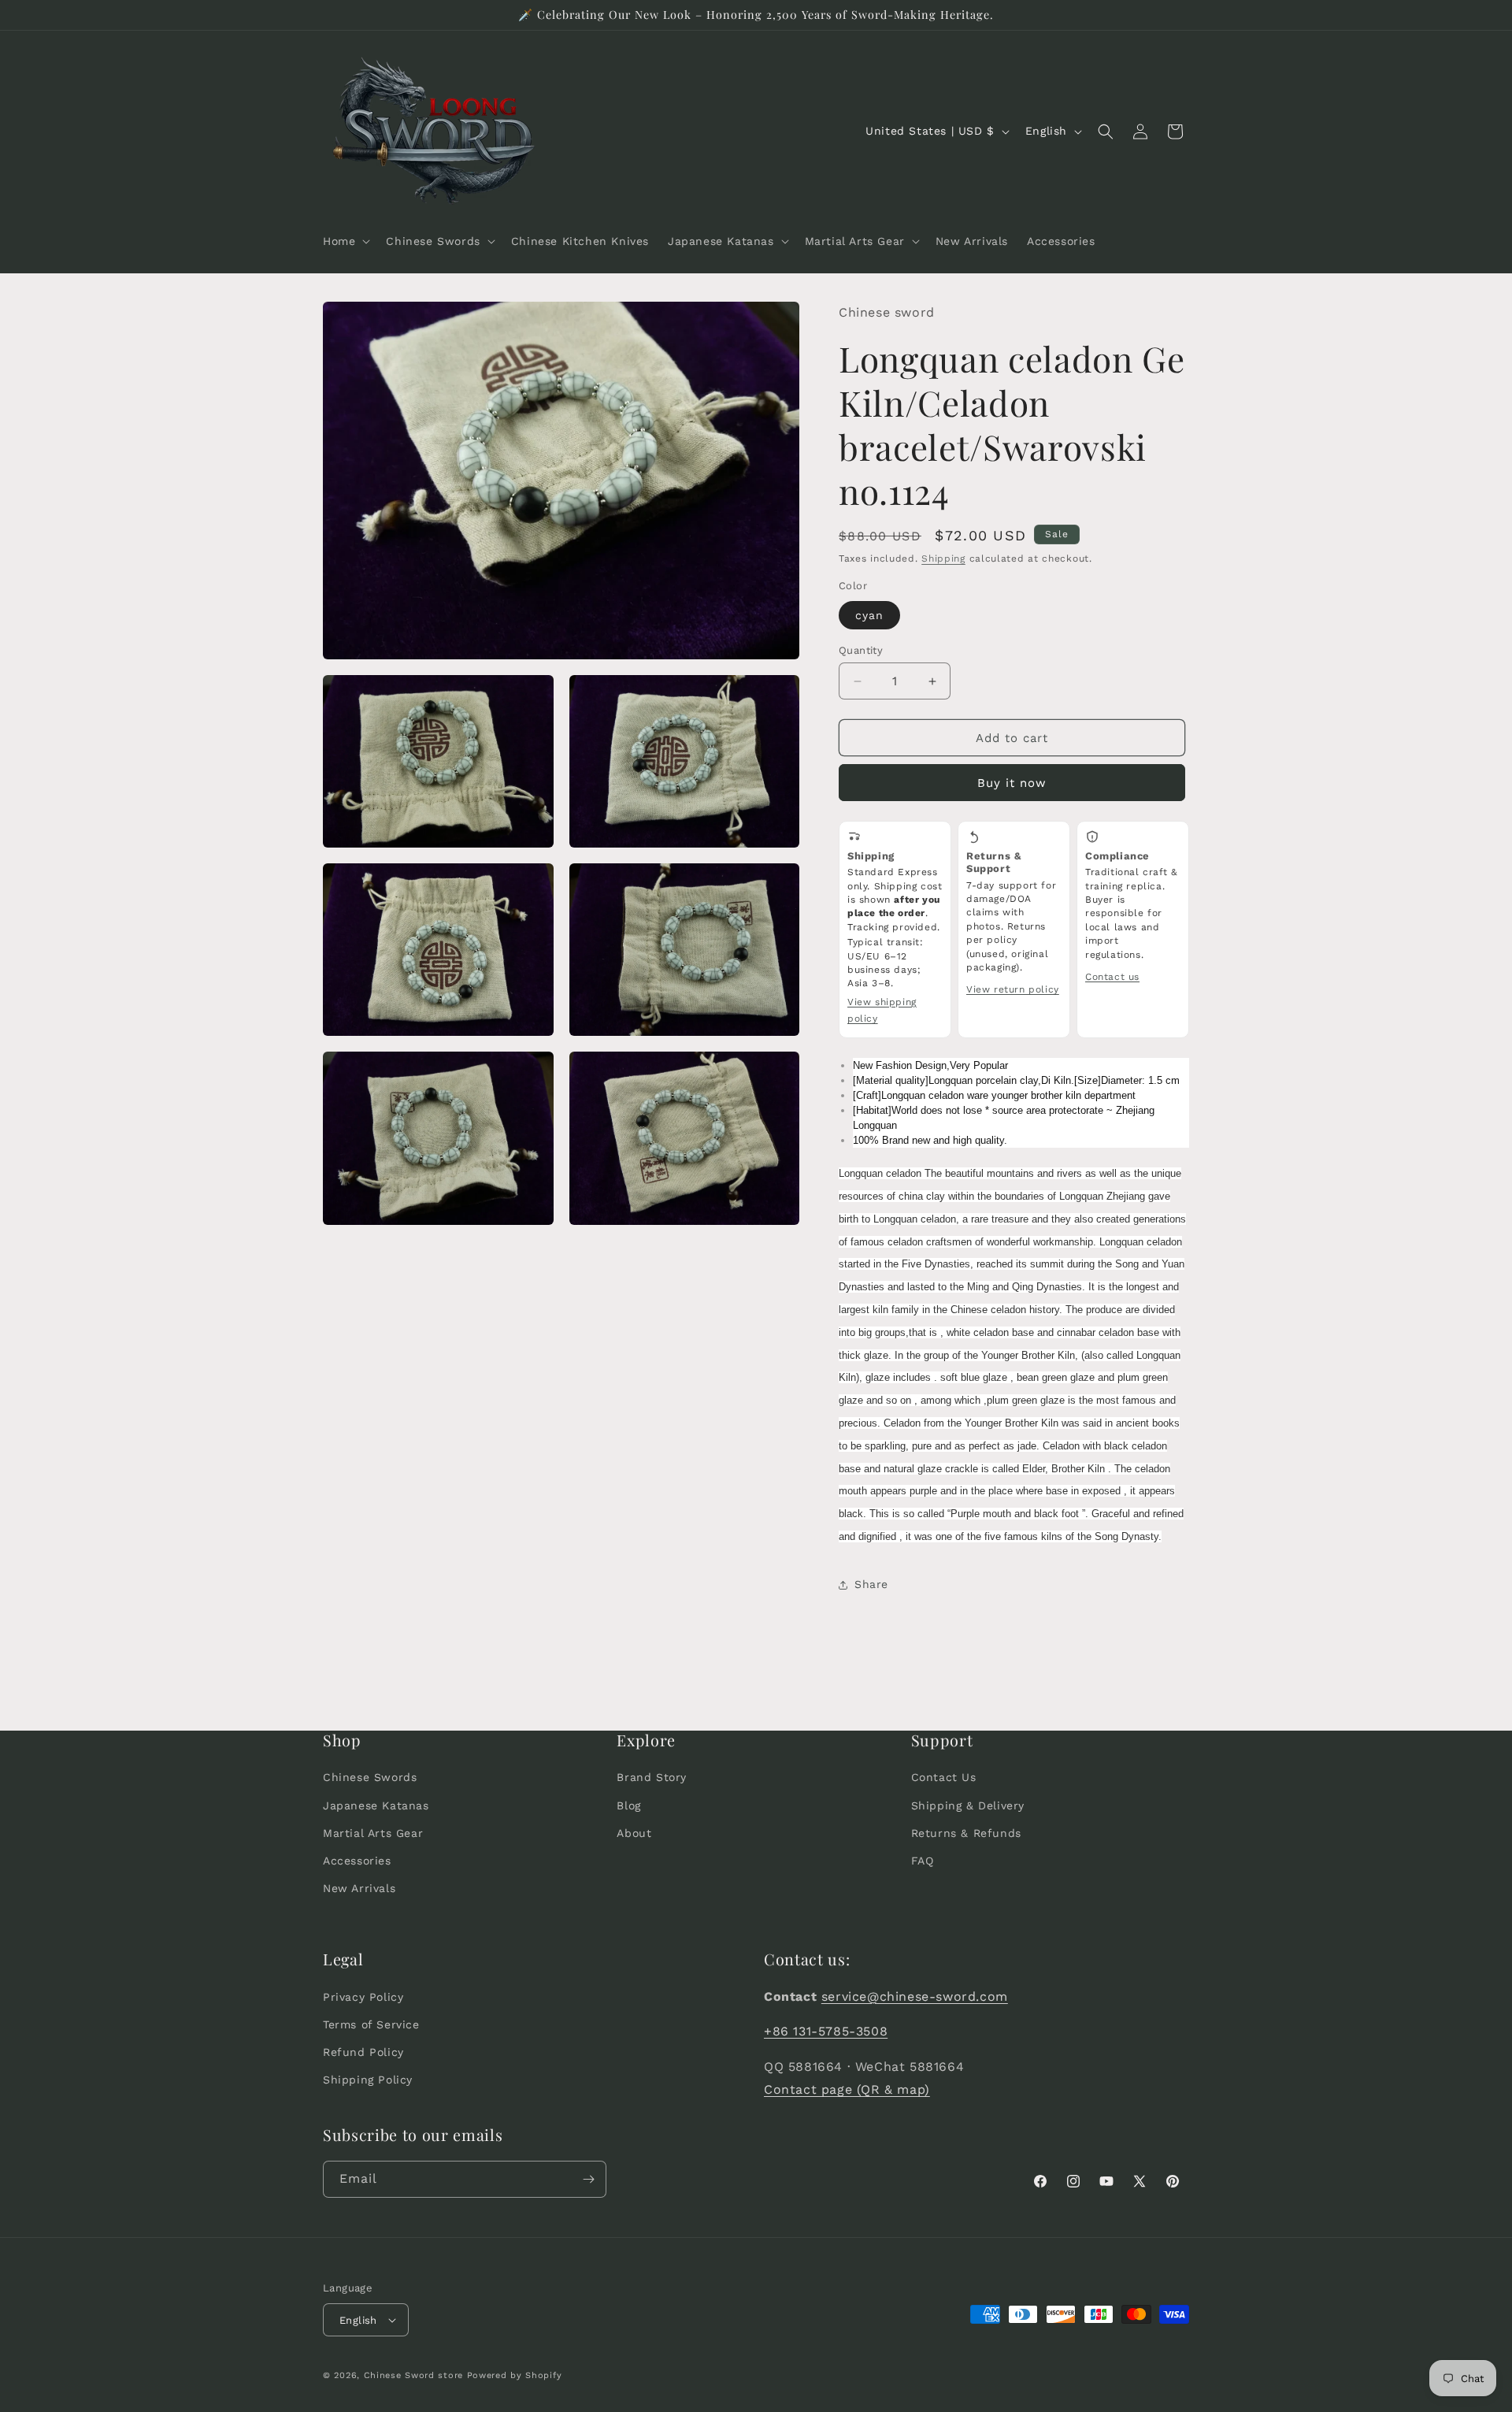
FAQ (923, 1861)
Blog (628, 1805)
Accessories (357, 1861)
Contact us (1112, 977)
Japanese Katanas (376, 1805)
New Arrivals (359, 1888)
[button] (345, 241)
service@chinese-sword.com (915, 1996)
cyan (869, 615)
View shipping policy (882, 1011)
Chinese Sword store (413, 2375)
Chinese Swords (370, 1777)
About (634, 1833)
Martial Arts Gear (373, 1833)
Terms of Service (371, 2024)
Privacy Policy (363, 1996)
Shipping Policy (368, 2080)
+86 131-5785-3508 (826, 2031)
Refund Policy (363, 2052)
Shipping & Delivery (968, 1805)
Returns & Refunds (966, 1833)
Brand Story (652, 1777)
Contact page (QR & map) (847, 2089)
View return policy (1013, 989)
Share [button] (871, 1584)
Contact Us (944, 1777)
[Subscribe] (588, 2179)
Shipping (943, 558)
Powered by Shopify (515, 2375)
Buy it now (1012, 783)
